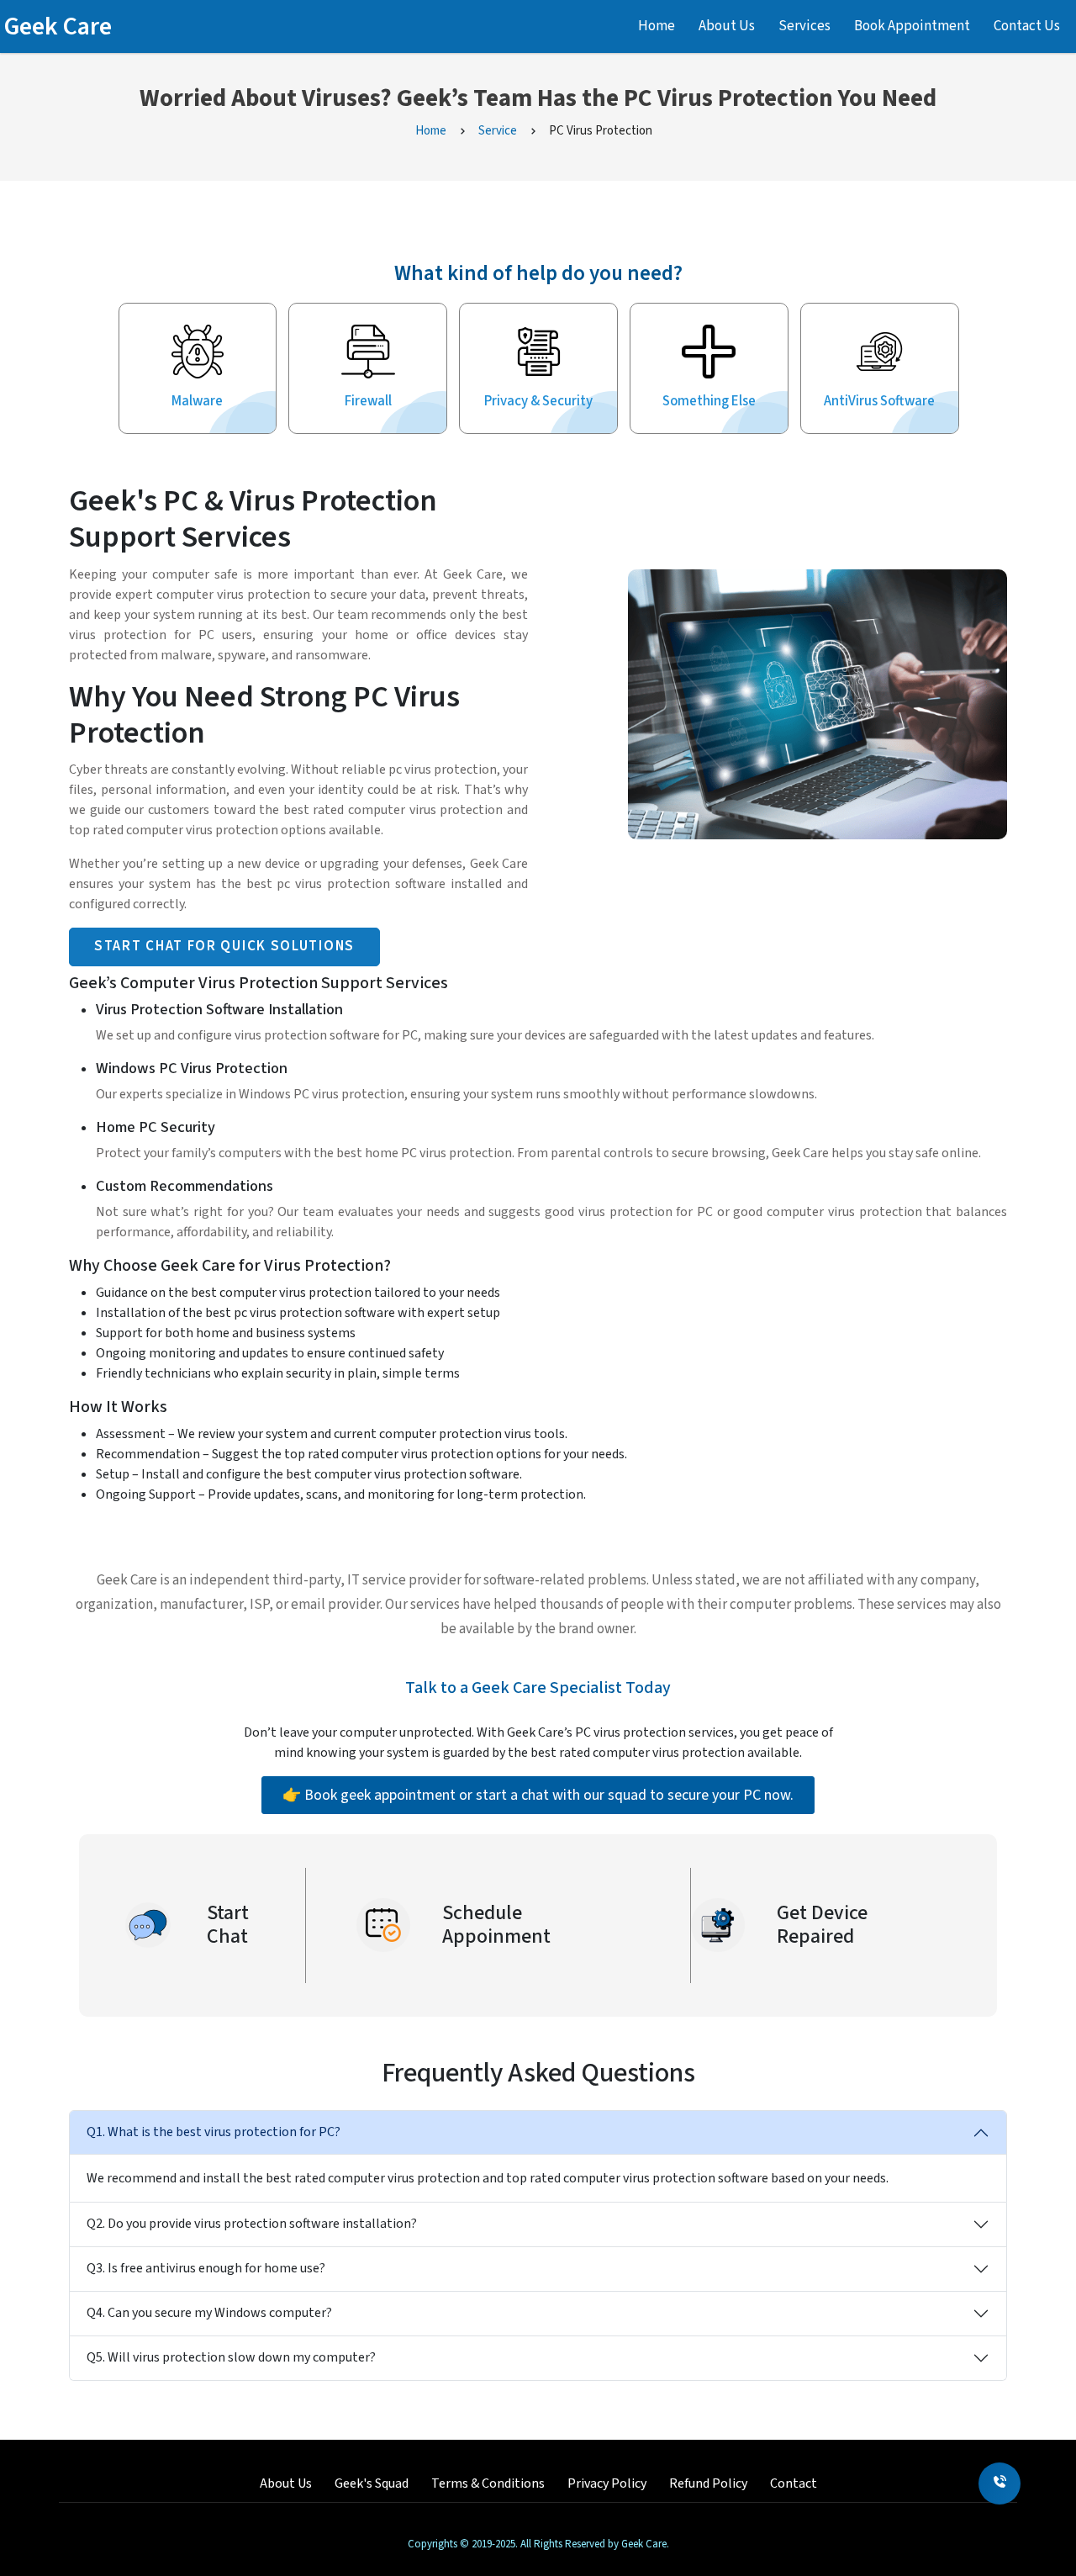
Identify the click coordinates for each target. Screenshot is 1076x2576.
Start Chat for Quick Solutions (224, 946)
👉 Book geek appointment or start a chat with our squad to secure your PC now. (538, 1795)
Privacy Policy (607, 2483)
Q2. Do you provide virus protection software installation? (252, 2224)
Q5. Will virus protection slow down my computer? (231, 2357)
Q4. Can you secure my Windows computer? (209, 2313)
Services (804, 26)
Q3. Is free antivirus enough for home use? (206, 2268)
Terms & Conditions (488, 2483)
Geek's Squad (372, 2483)
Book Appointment (912, 26)
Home (657, 26)
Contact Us (1027, 26)
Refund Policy (708, 2483)
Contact (794, 2483)
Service (498, 131)
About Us (727, 26)
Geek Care (58, 26)
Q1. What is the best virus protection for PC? (214, 2132)
